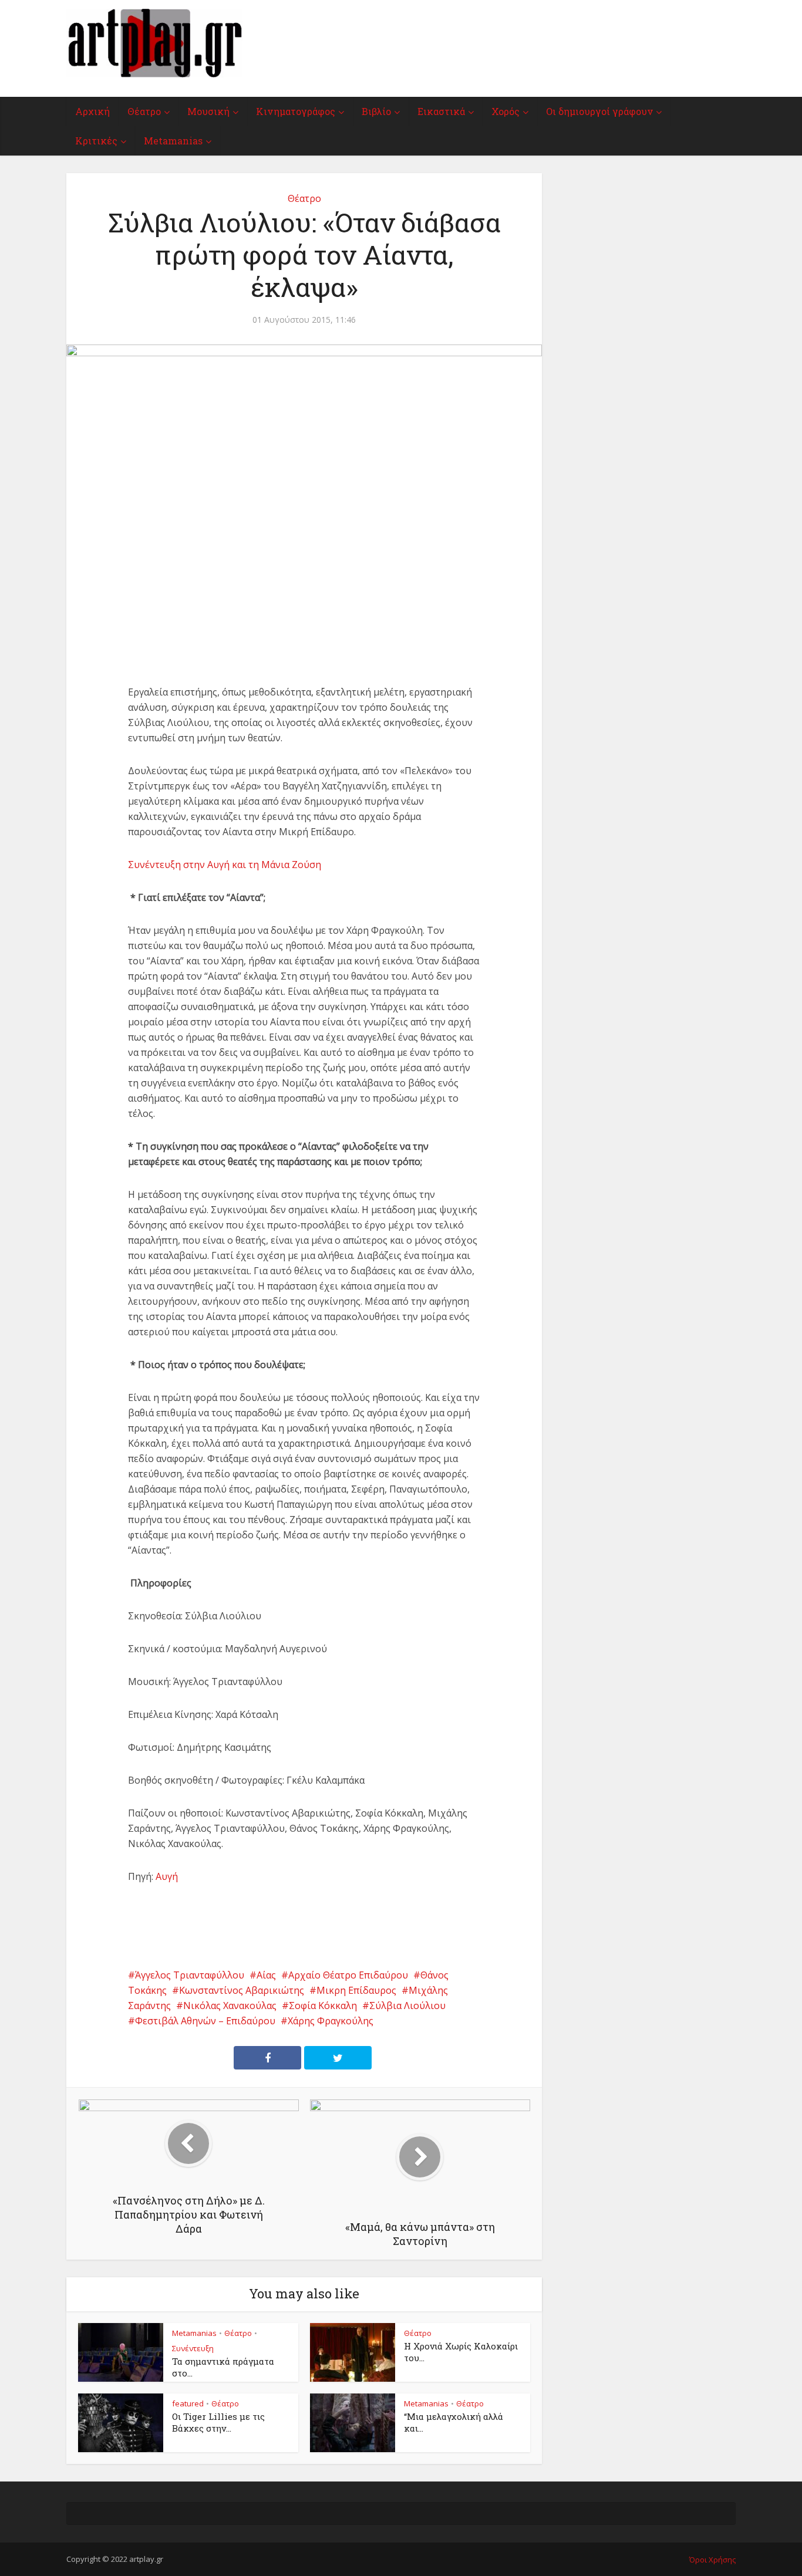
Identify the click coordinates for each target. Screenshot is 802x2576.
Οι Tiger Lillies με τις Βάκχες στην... (218, 2422)
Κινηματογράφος (296, 111)
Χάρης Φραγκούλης (331, 2021)
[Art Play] (154, 43)
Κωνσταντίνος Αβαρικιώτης (242, 1990)
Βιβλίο (376, 111)
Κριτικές (96, 141)
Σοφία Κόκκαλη (323, 2006)
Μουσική (208, 111)
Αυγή (167, 1876)
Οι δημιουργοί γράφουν (599, 111)
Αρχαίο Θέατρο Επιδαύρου (348, 1975)
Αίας (266, 1975)
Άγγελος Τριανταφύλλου (190, 1975)
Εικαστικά (441, 111)
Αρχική (92, 111)
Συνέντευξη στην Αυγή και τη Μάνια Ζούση (225, 865)
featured (188, 2403)
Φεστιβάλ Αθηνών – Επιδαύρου (205, 2021)
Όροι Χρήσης (712, 2560)
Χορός (506, 111)
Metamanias (173, 141)
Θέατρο (144, 111)
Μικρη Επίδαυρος (356, 1990)
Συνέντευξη (193, 2348)
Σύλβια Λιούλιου (407, 2006)
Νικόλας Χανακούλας (230, 2006)
